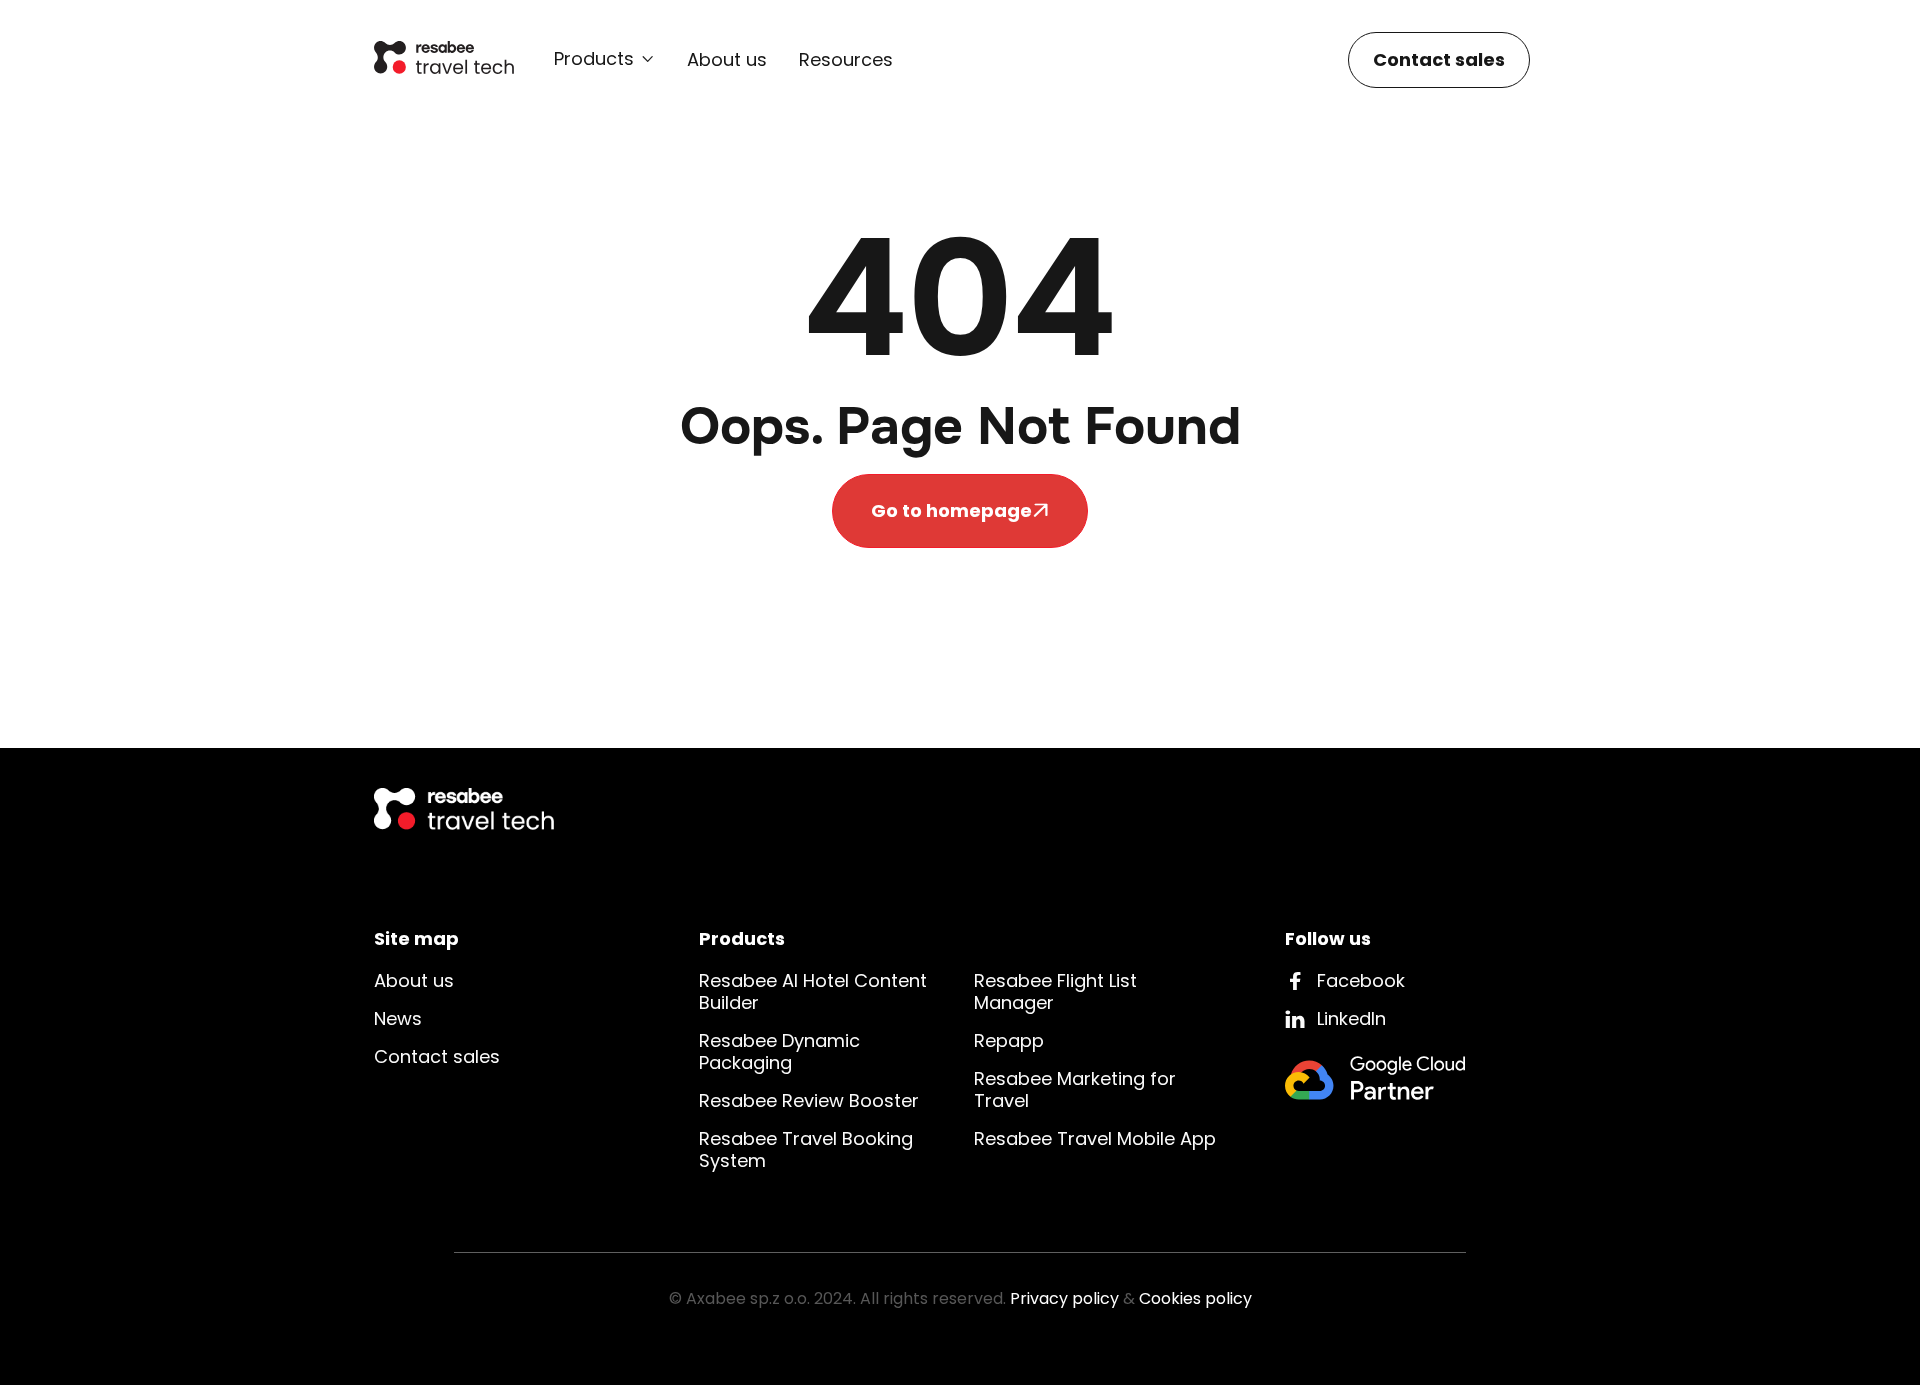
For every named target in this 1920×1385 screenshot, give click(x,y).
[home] (444, 59)
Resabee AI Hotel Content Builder (813, 991)
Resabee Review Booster (809, 1100)
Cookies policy (1195, 1298)
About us (727, 60)
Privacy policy (1064, 1298)
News (398, 1018)
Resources (846, 60)
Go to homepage (960, 510)
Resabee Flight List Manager (1055, 991)
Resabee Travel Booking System (806, 1149)
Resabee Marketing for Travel (1075, 1089)
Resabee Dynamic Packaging (779, 1051)
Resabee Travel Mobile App (1095, 1138)
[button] (604, 59)
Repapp (1009, 1040)
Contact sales (1439, 59)
